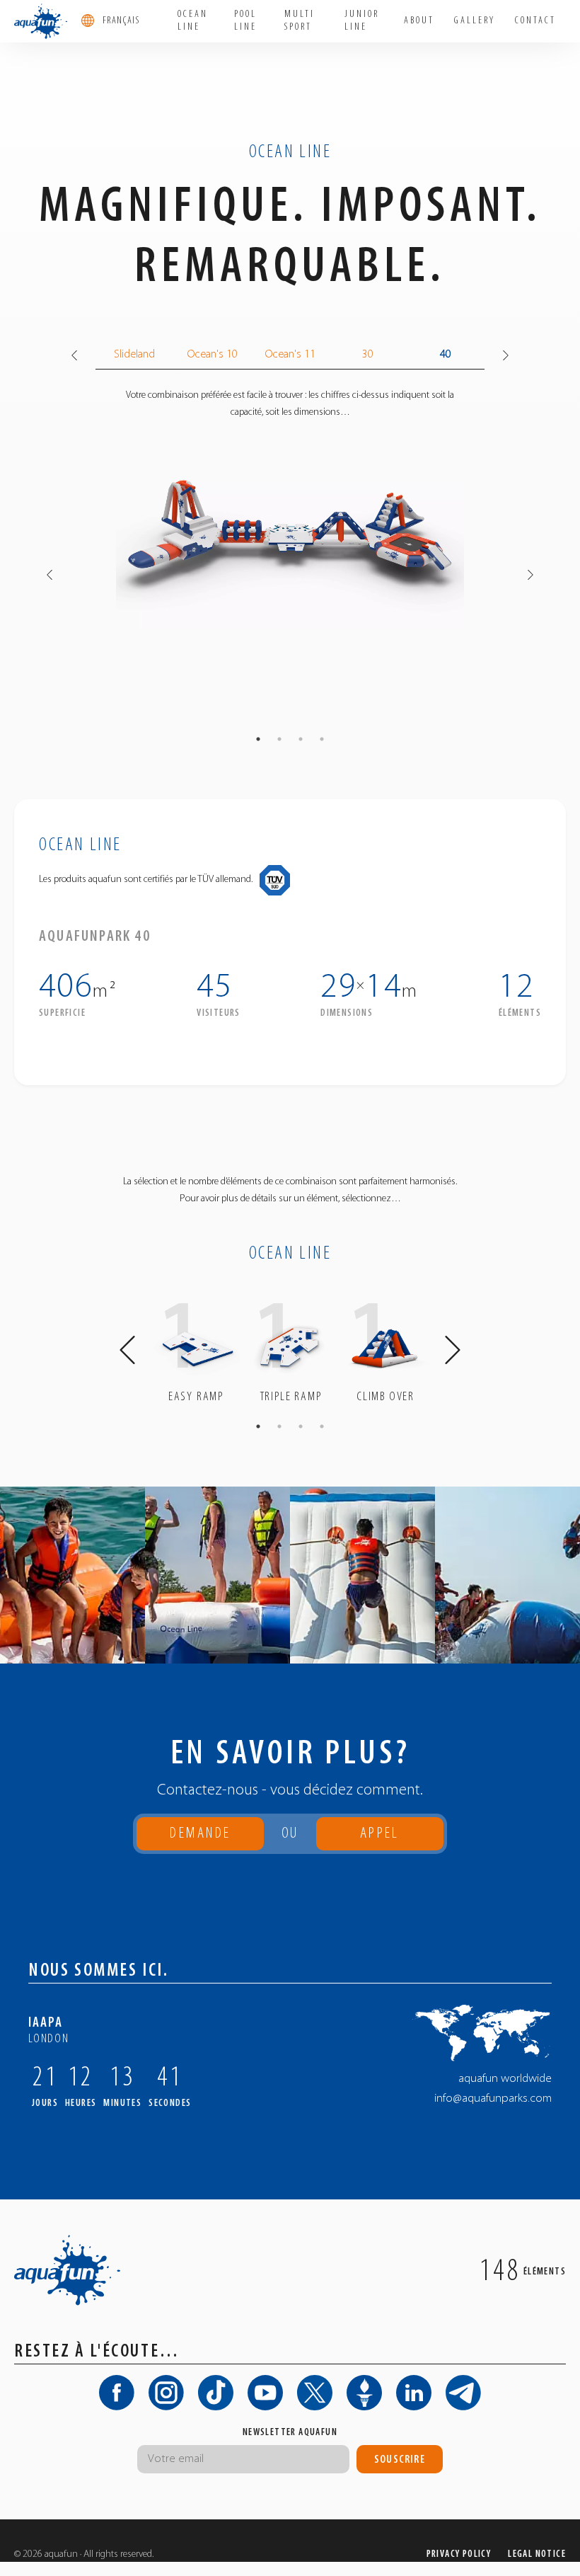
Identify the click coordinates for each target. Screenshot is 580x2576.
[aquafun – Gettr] (364, 2393)
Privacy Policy (459, 2554)
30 (368, 355)
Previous (74, 355)
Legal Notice (537, 2554)
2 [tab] (279, 739)
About (419, 21)
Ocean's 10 (213, 355)
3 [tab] (301, 739)
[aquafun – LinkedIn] (414, 2393)
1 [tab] (258, 739)
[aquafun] (41, 21)
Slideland (134, 355)
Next (506, 355)
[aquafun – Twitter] (315, 2393)
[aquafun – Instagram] (166, 2393)
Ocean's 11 (290, 355)
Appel (379, 1838)
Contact (535, 21)
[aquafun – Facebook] (117, 2393)
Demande (200, 1834)
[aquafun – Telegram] (463, 2393)
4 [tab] (322, 739)
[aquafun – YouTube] (265, 2393)
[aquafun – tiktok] (216, 2393)
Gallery (475, 21)
